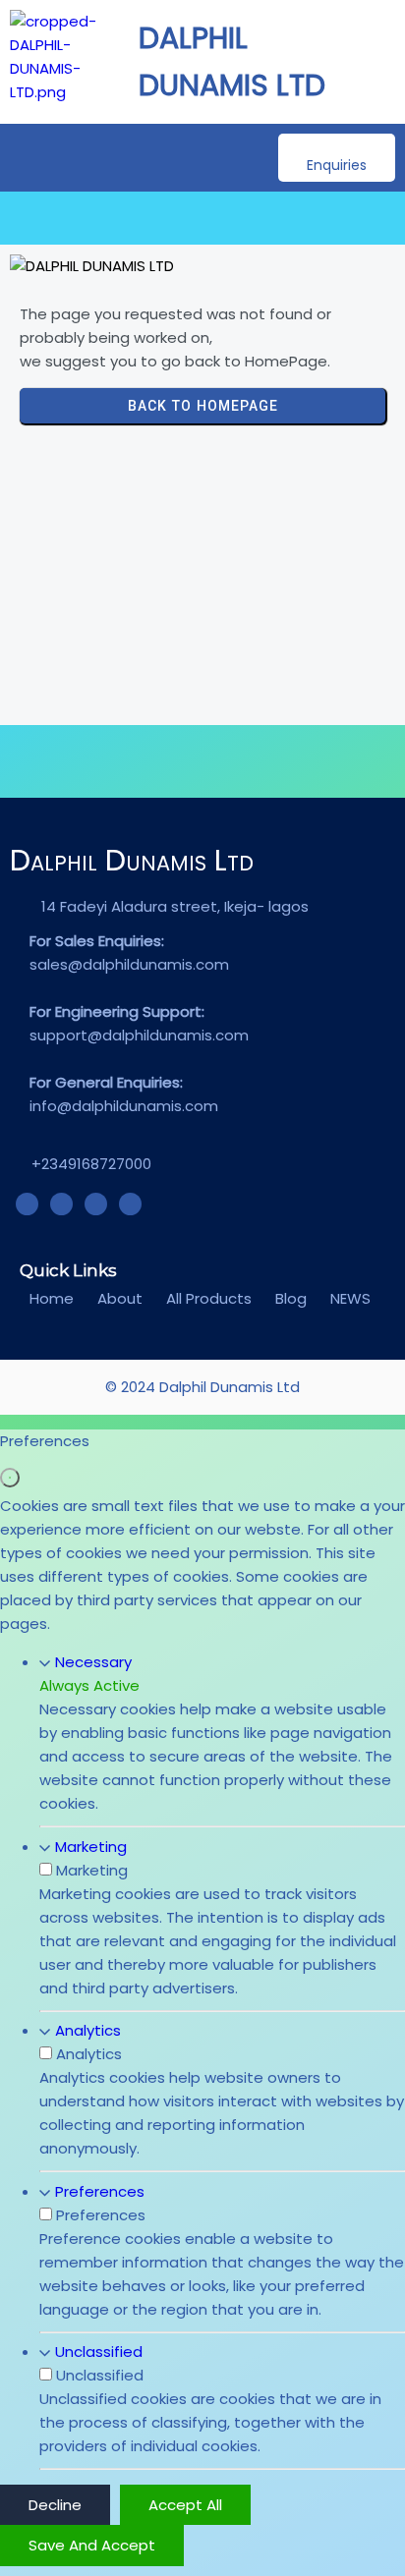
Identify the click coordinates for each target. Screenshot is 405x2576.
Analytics (88, 2030)
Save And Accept (92, 2545)
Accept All (185, 2505)
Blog (291, 1298)
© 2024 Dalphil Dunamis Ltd (202, 1387)
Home (52, 1298)
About (120, 1298)
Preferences (100, 2191)
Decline (55, 2505)
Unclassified (99, 2352)
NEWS (350, 1298)
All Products (209, 1298)
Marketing (91, 1847)
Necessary (93, 1662)
